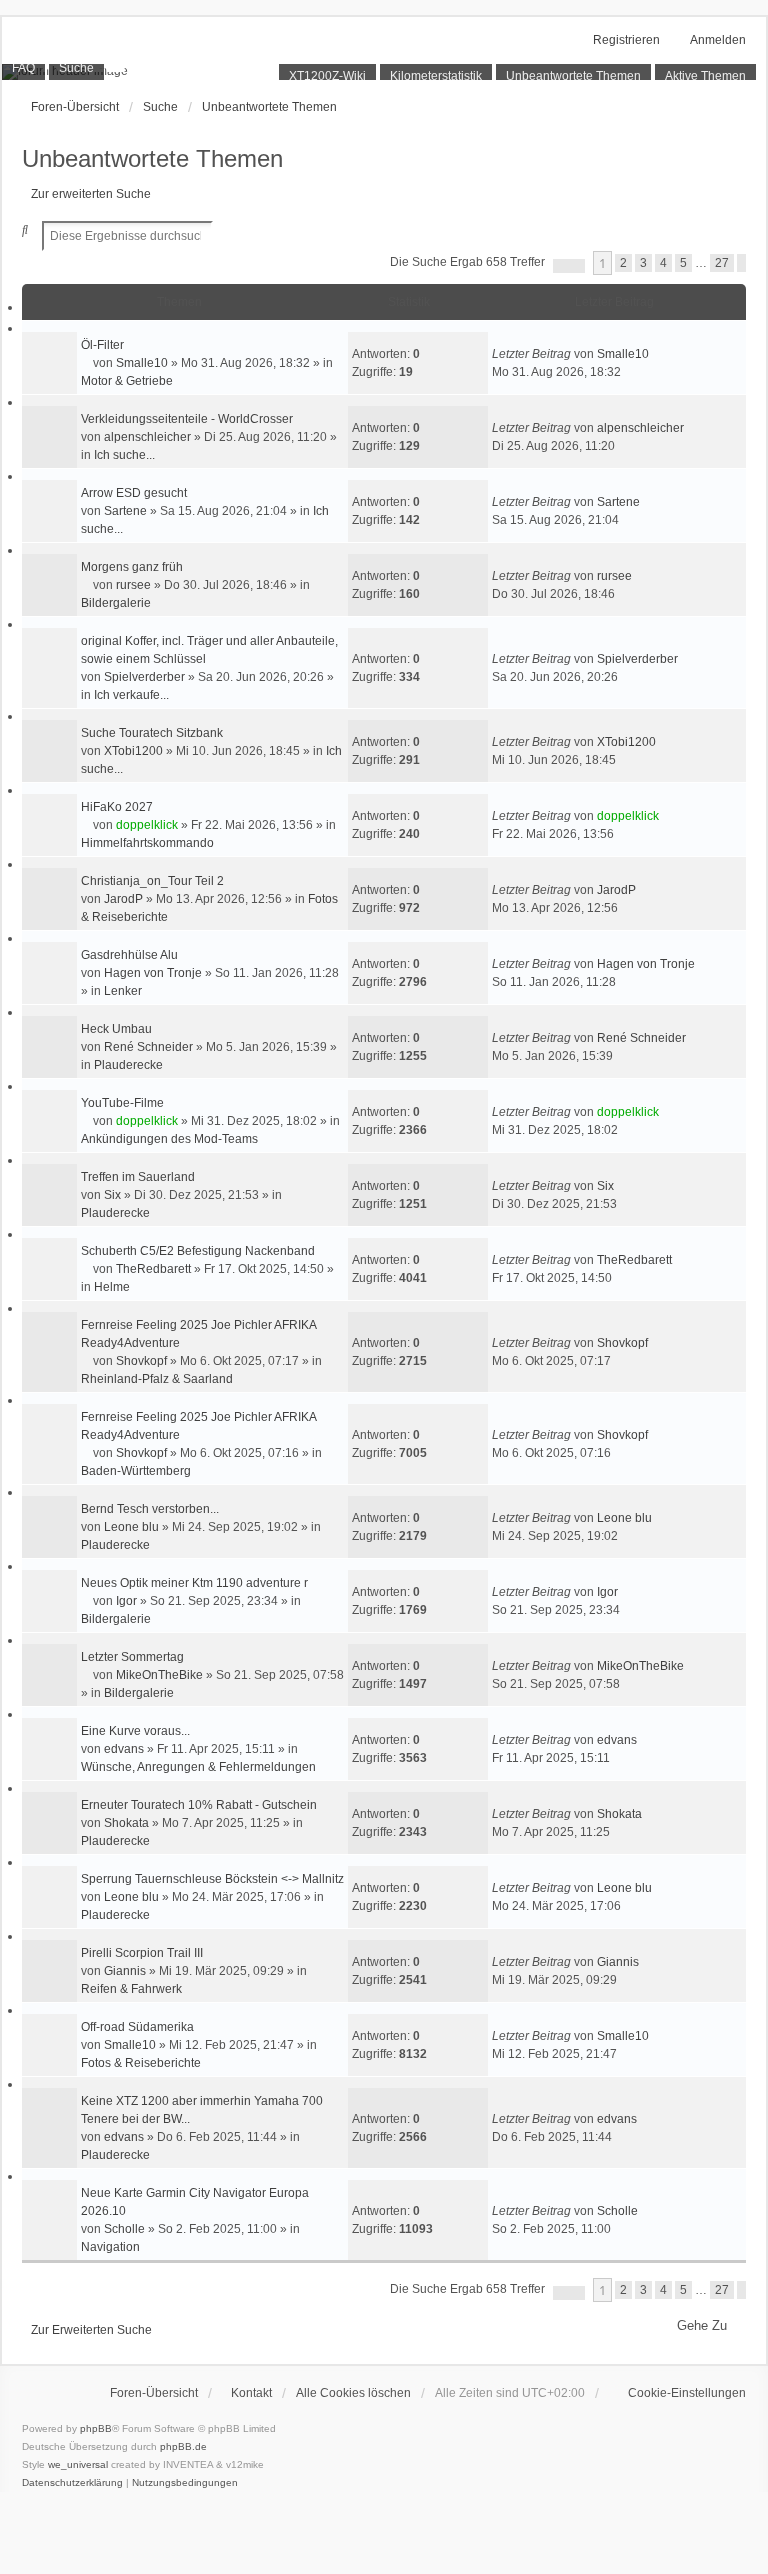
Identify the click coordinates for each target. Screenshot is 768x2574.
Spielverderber (144, 677)
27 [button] (722, 263)
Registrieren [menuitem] (626, 40)
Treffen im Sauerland (138, 1177)
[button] (569, 266)
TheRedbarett (153, 1269)
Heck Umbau (116, 1029)
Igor (126, 1601)
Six (112, 1195)
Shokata (126, 1823)
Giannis (125, 1971)
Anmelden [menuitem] (718, 40)
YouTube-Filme (122, 1103)
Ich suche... (124, 455)
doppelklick (147, 825)
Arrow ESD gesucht (134, 493)
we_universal (78, 2464)
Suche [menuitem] (76, 68)
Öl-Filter (102, 345)
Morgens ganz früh (132, 567)
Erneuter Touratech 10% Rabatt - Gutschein (199, 1805)
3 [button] (643, 263)
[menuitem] (677, 2393)
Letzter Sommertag (132, 1657)
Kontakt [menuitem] (251, 2393)
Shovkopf (141, 1361)
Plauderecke (128, 1065)
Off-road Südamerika (137, 2027)
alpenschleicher (147, 437)
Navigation (110, 2247)
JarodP (123, 899)
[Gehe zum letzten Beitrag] (656, 354)
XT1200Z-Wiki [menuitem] (327, 76)
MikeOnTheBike (159, 1675)
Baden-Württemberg (136, 1471)
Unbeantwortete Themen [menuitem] (573, 76)
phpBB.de (183, 2446)
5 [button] (683, 263)
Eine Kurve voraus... (135, 1731)
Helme (112, 1287)
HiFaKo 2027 (117, 807)
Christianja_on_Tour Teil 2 (152, 881)
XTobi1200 (133, 751)
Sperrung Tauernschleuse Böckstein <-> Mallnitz (212, 1879)
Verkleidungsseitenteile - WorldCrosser (187, 419)
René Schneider (148, 1047)
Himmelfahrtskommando (147, 843)
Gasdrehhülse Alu (129, 955)
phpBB (96, 2428)
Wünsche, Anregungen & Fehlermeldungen (198, 1767)
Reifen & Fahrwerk (131, 1989)
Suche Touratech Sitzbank (152, 733)
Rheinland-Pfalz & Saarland (157, 1379)
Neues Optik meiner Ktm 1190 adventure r (194, 1583)
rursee (133, 585)
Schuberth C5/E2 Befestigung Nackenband (198, 1251)
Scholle (124, 2229)
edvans (124, 1749)
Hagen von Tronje (153, 973)
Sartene (125, 511)
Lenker (123, 991)
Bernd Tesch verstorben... (150, 1509)
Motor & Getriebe (127, 381)
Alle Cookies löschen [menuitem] (353, 2393)
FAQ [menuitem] (23, 68)
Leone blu (131, 1527)
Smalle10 (142, 363)
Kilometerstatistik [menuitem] (436, 76)
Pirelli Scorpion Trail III (142, 1953)
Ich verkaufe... (131, 695)
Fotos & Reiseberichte (141, 2063)
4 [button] (663, 263)
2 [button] (623, 263)
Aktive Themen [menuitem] (705, 76)
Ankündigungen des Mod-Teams (169, 1139)
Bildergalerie (116, 603)
